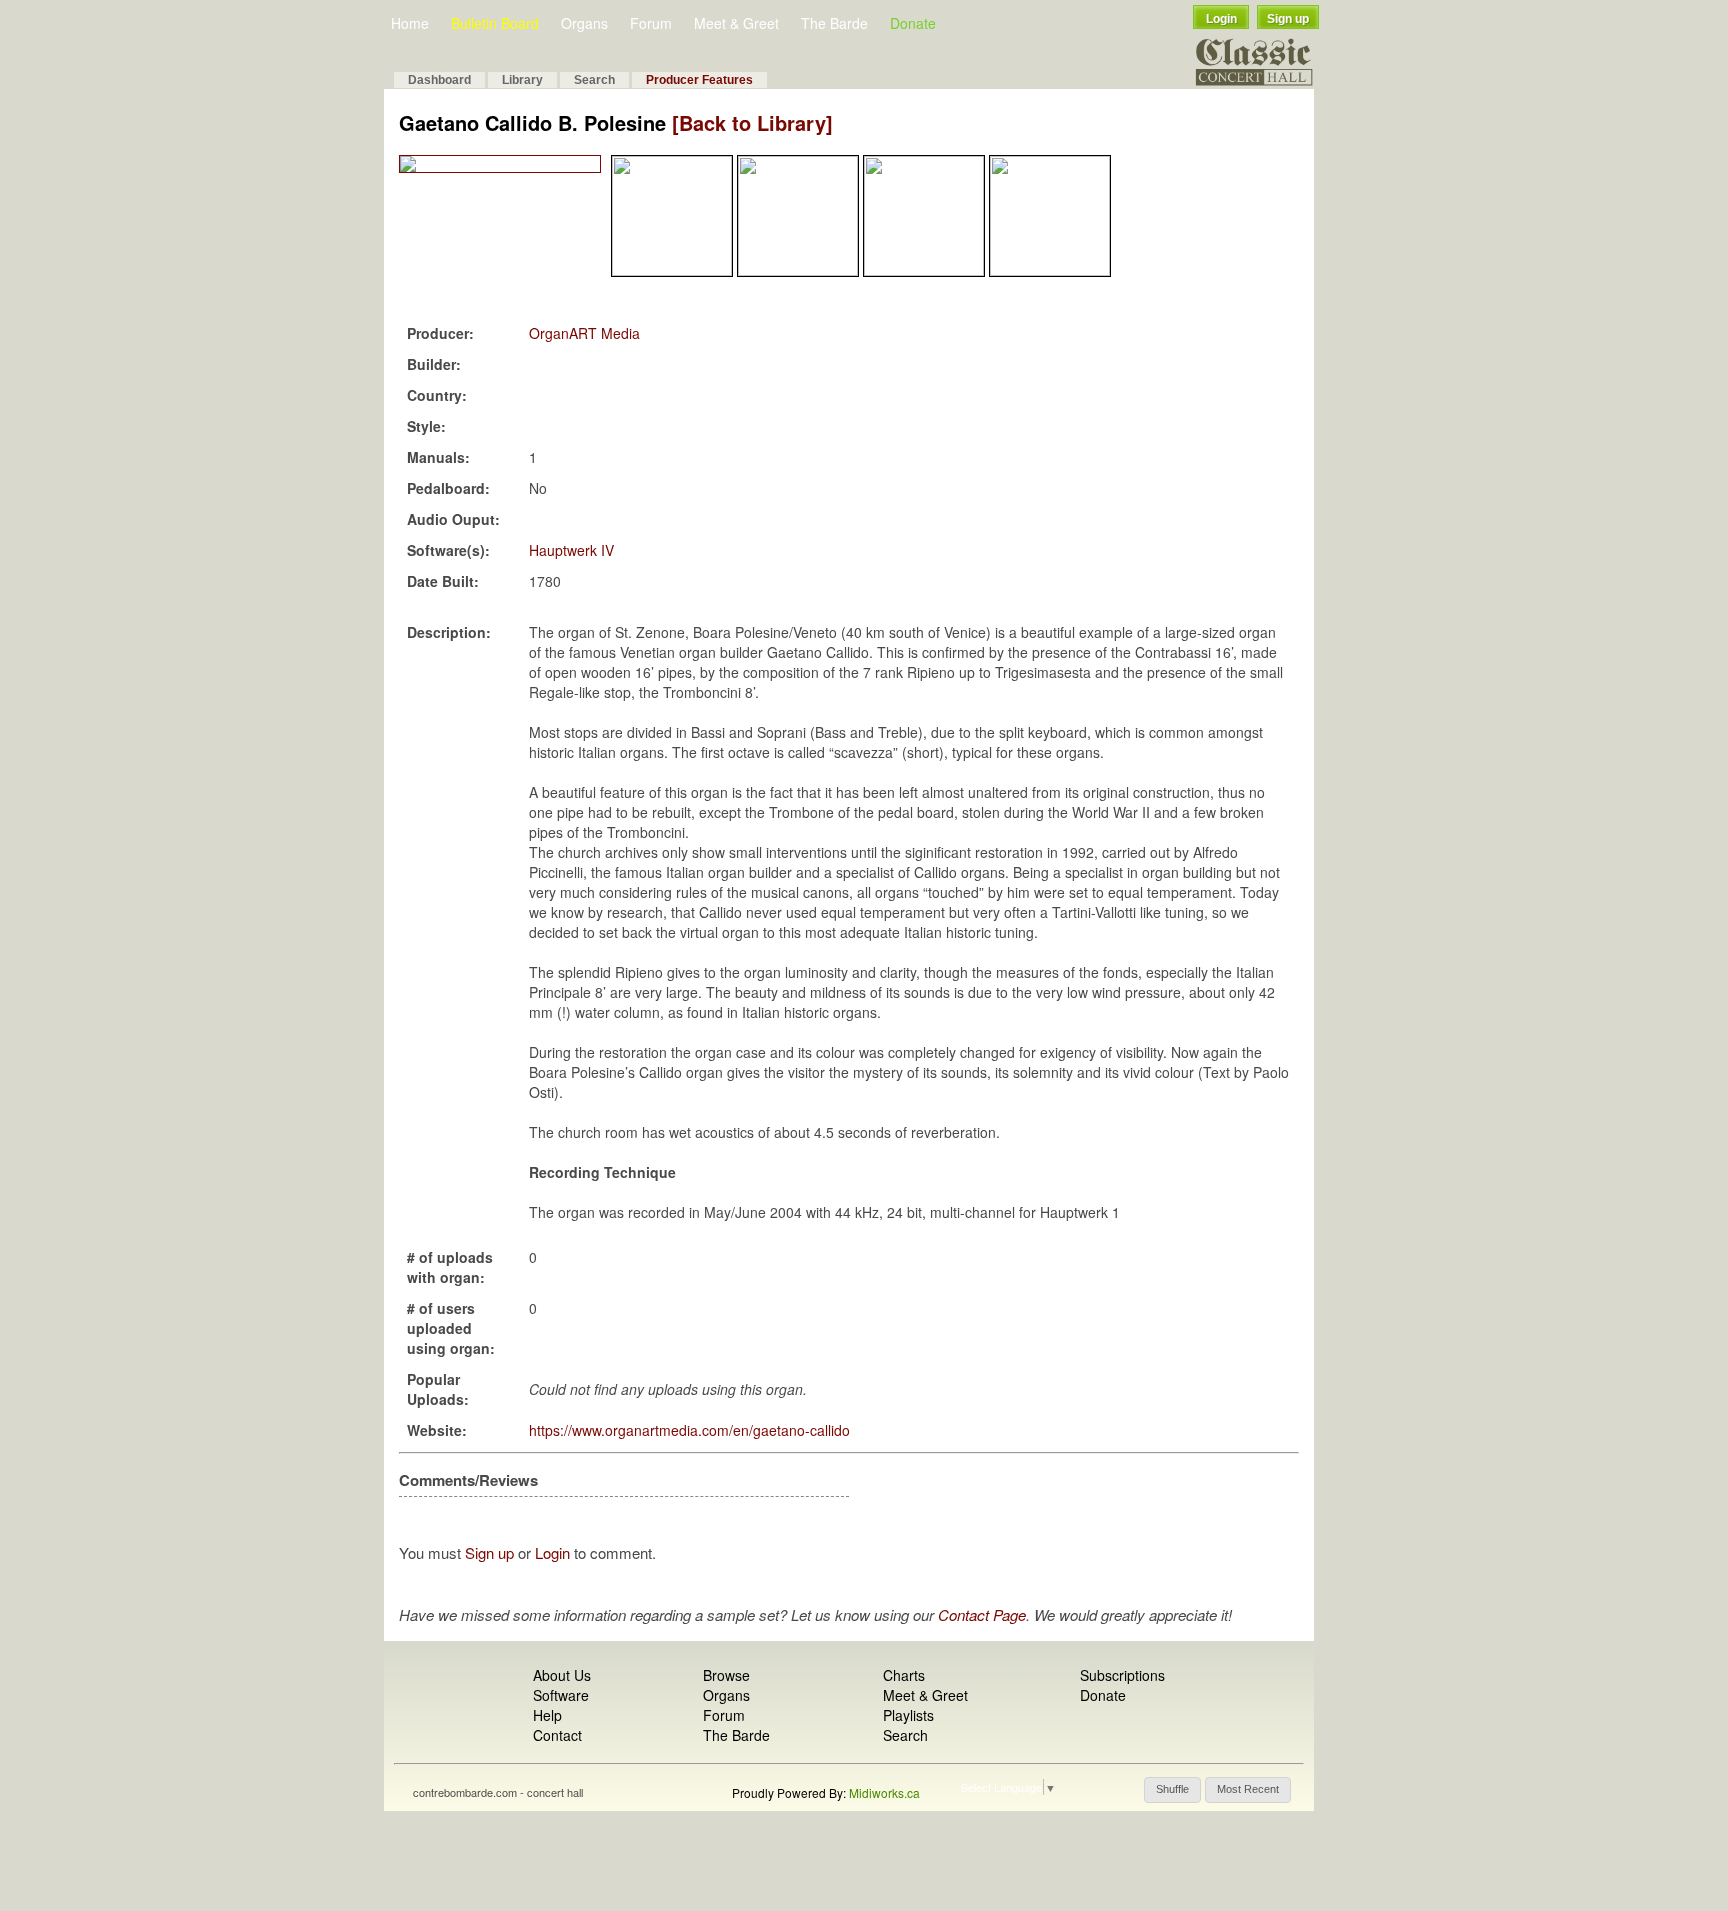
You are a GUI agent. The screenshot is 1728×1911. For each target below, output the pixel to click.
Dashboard (439, 80)
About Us (562, 1675)
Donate (913, 23)
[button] (1172, 1790)
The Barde (834, 23)
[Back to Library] (752, 122)
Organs (584, 23)
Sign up (1288, 19)
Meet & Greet (736, 23)
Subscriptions (1122, 1675)
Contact (557, 1735)
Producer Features (699, 80)
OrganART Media (584, 333)
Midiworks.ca (884, 1792)
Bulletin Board (495, 23)
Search (594, 80)
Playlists (908, 1715)
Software (561, 1695)
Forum (651, 23)
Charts (904, 1675)
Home (410, 23)
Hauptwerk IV (571, 550)
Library (522, 80)
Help (547, 1715)
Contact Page (982, 1614)
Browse (726, 1675)
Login (1221, 19)
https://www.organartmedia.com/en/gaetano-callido (689, 1430)
